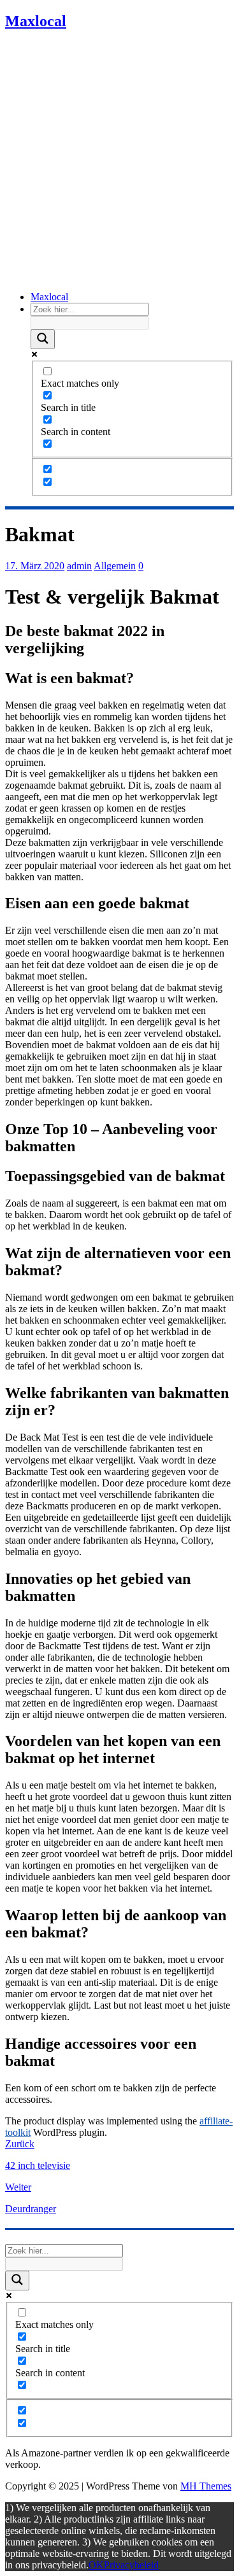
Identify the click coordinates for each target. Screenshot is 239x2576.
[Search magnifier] (43, 339)
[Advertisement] (119, 162)
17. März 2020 (35, 566)
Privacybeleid (131, 2565)
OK (96, 2565)
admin (79, 566)
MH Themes (206, 2486)
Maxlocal (49, 297)
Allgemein (115, 566)
